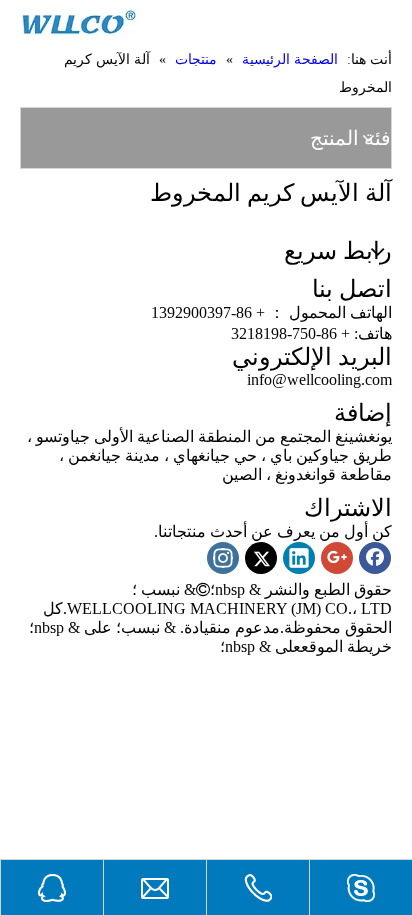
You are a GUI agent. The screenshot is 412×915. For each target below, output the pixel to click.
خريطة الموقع (346, 646)
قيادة (200, 627)
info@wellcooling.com (319, 379)
